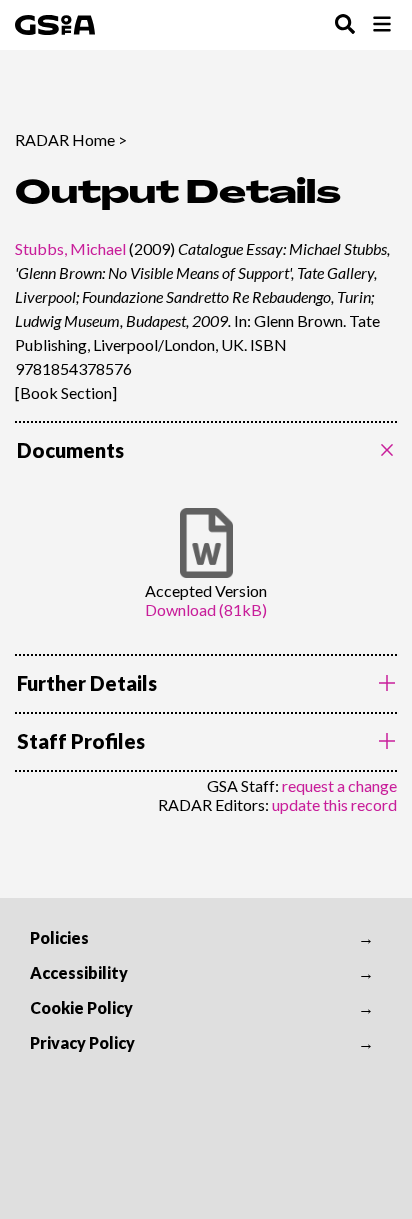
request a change (339, 785)
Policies (59, 937)
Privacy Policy (82, 1042)
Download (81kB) (206, 609)
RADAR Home (65, 139)
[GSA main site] (55, 25)
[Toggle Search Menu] (345, 25)
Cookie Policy (81, 1007)
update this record (334, 804)
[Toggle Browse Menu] (382, 25)
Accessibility (79, 972)
